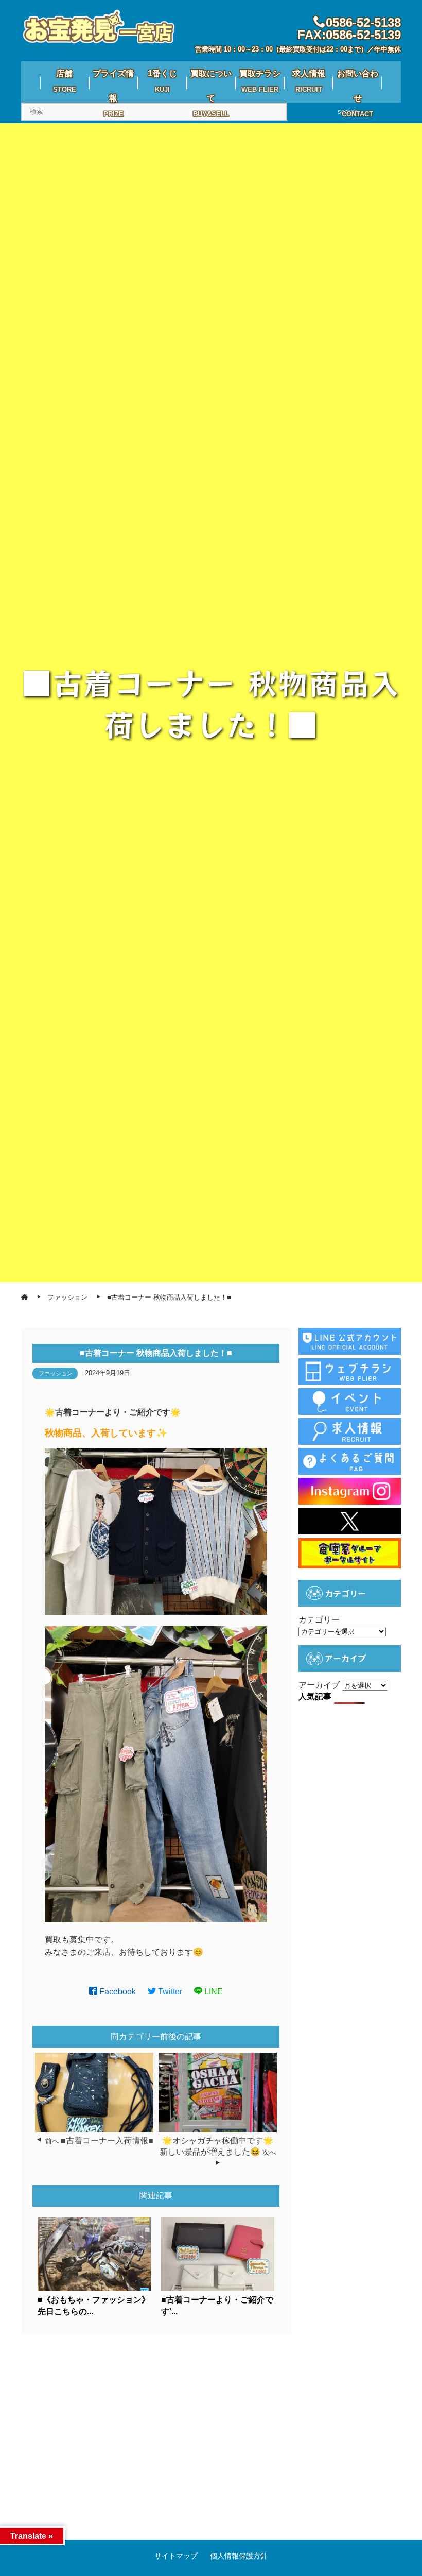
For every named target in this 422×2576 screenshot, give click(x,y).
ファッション (56, 1373)
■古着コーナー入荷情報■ (107, 2140)
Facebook (117, 1992)
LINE (213, 1992)
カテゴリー (319, 1620)
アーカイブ (319, 1685)
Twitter (169, 1992)
